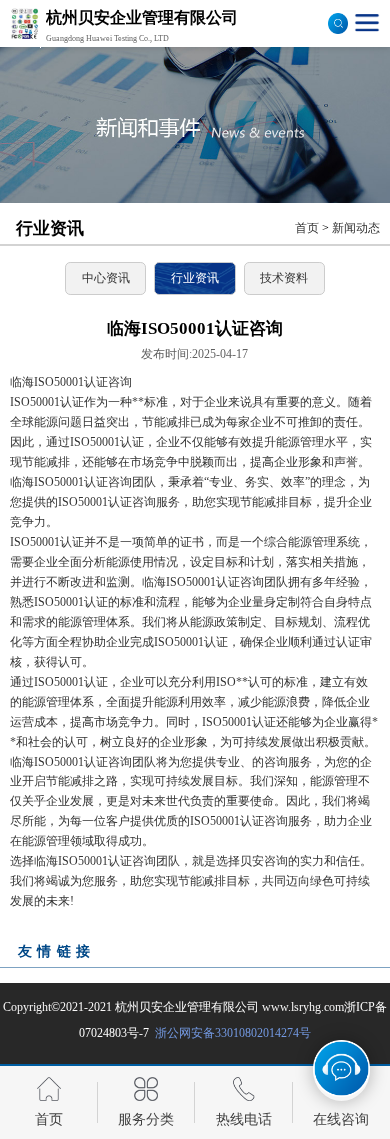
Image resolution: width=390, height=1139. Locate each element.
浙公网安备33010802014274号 (231, 1033)
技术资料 (284, 278)
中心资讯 (106, 278)
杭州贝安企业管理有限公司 (187, 1007)
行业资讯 (195, 278)
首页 (307, 228)
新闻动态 (356, 228)
